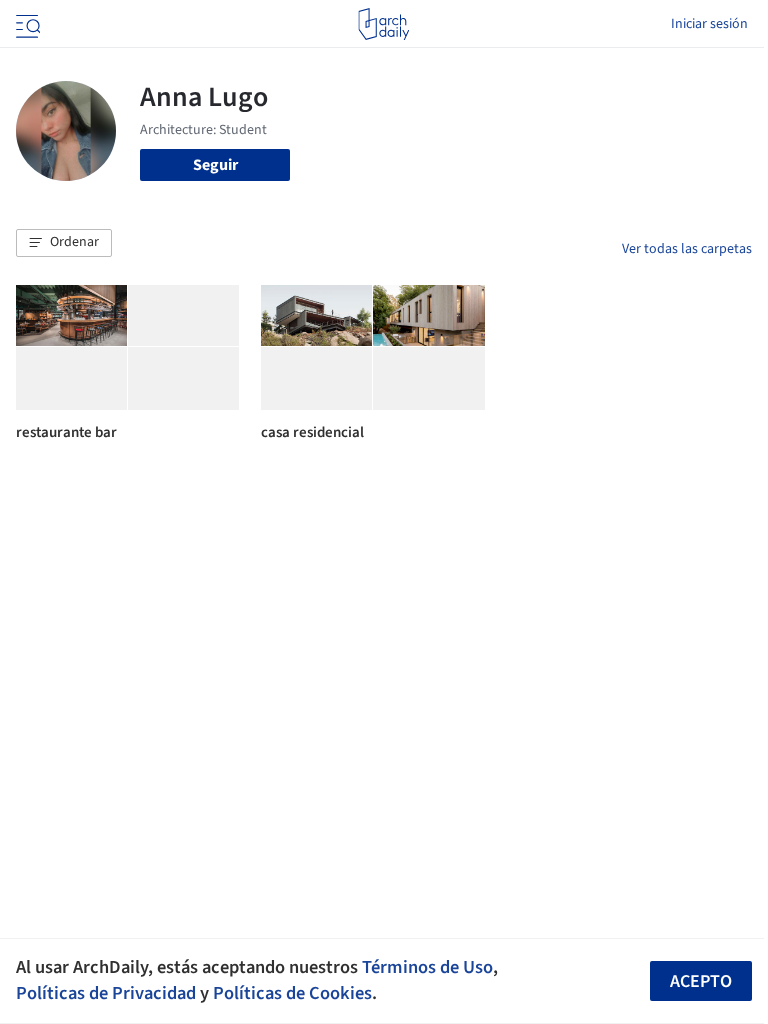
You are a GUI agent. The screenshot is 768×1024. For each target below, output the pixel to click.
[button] (64, 243)
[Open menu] (26, 24)
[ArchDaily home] (383, 24)
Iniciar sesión (709, 24)
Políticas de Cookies (292, 993)
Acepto (701, 981)
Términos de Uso (427, 967)
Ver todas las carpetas (687, 249)
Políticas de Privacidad (106, 993)
